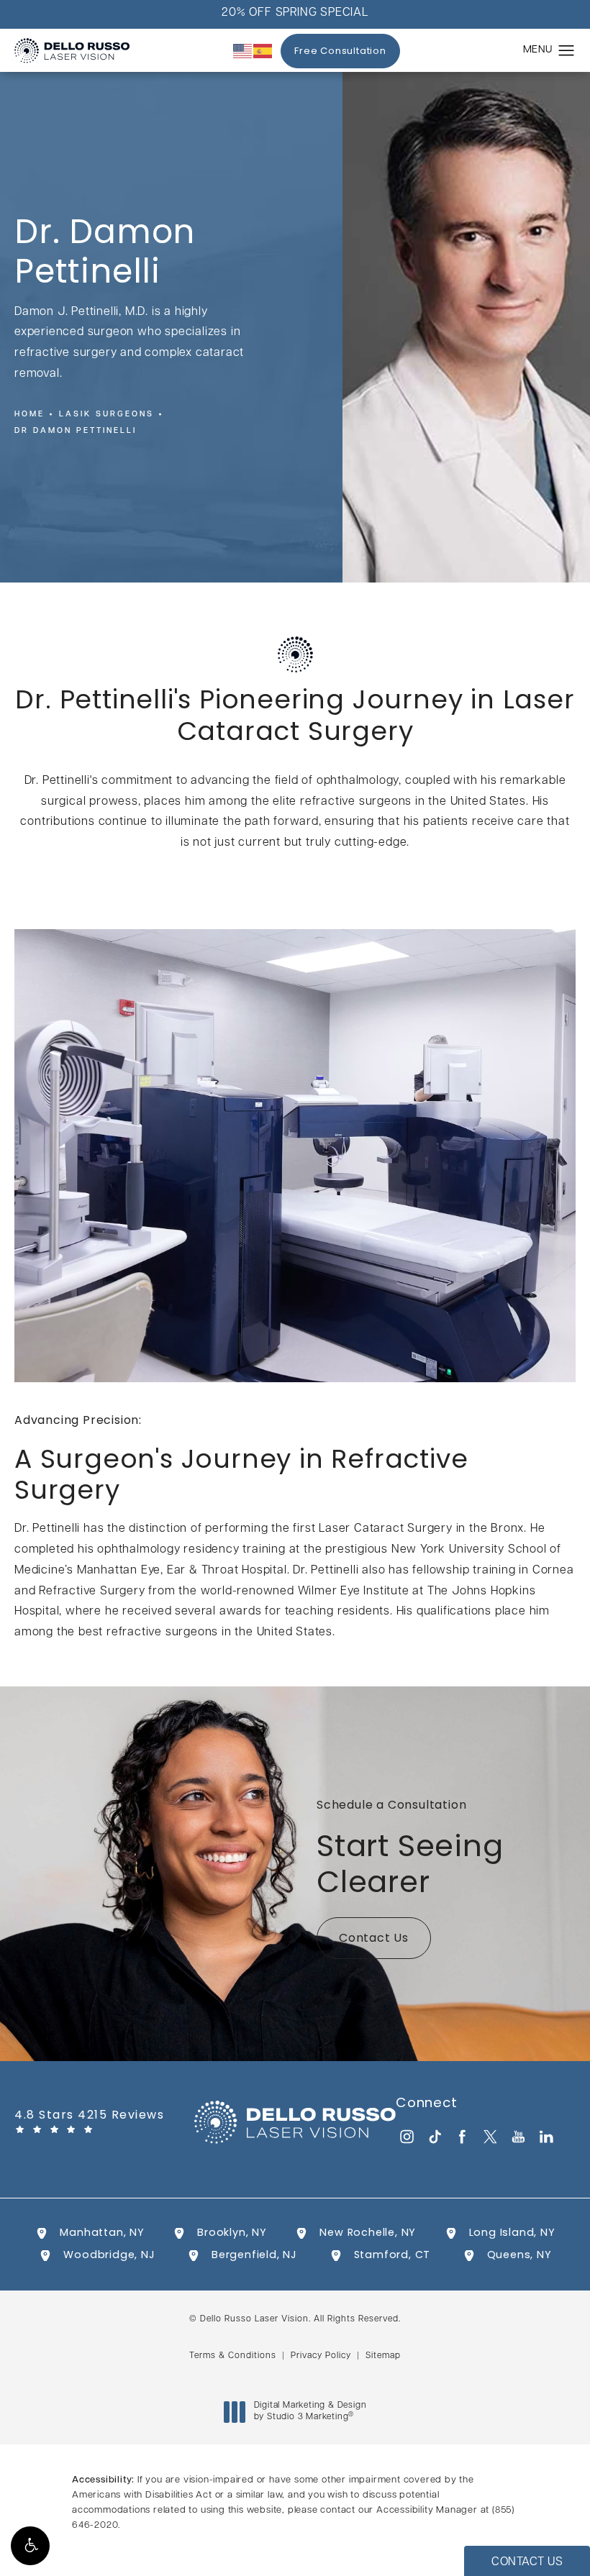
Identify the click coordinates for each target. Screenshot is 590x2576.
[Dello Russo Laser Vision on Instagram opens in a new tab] (406, 2136)
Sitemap (383, 2356)
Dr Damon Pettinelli (76, 431)
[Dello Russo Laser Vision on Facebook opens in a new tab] (462, 2136)
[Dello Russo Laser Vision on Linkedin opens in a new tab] (546, 2136)
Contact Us (374, 1939)
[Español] (263, 51)
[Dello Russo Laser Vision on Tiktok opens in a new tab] (434, 2136)
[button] (30, 2546)
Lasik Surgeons (106, 415)
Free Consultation (340, 51)
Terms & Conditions (233, 2356)
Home (29, 415)
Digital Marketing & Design (310, 2412)
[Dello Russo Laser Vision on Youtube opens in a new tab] (518, 2136)
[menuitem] (406, 2136)
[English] (243, 51)
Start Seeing (410, 1850)
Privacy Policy (321, 2356)
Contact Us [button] (527, 2562)
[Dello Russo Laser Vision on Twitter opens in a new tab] (490, 2136)
